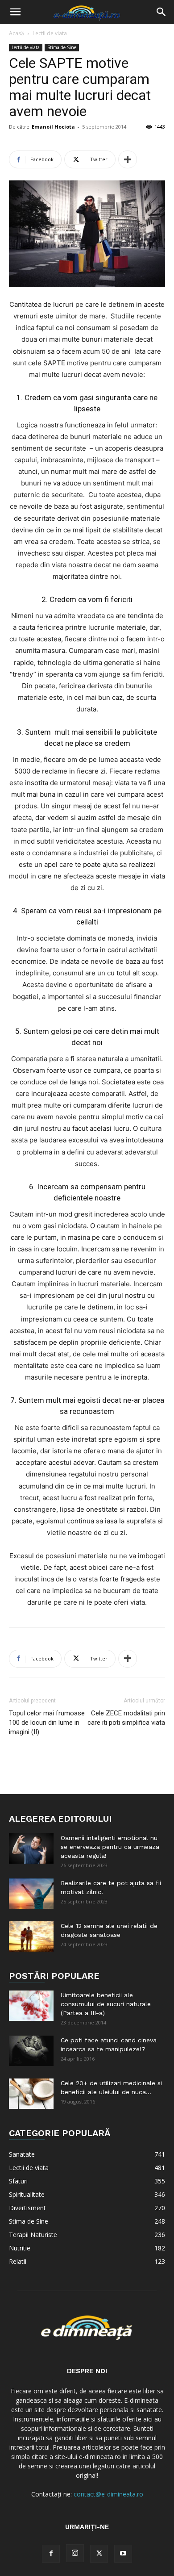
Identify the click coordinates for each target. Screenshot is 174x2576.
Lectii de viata (50, 33)
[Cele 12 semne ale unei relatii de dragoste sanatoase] (31, 1937)
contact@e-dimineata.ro (108, 2494)
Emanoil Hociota (53, 127)
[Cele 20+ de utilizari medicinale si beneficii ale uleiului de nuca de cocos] (31, 2094)
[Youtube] (123, 2554)
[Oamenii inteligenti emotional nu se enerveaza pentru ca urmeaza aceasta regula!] (31, 1849)
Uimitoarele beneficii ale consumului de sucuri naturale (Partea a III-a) (106, 2004)
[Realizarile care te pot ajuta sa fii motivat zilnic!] (31, 1894)
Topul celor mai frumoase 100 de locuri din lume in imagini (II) (47, 1723)
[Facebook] (51, 2554)
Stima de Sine (62, 47)
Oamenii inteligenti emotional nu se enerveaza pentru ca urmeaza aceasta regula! (110, 1847)
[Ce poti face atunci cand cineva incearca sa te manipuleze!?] (31, 2051)
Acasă (17, 33)
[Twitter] (99, 2554)
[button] (15, 12)
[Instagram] (75, 2553)
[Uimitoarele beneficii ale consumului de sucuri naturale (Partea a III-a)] (31, 2006)
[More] (128, 159)
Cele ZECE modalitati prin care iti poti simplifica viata (126, 1718)
